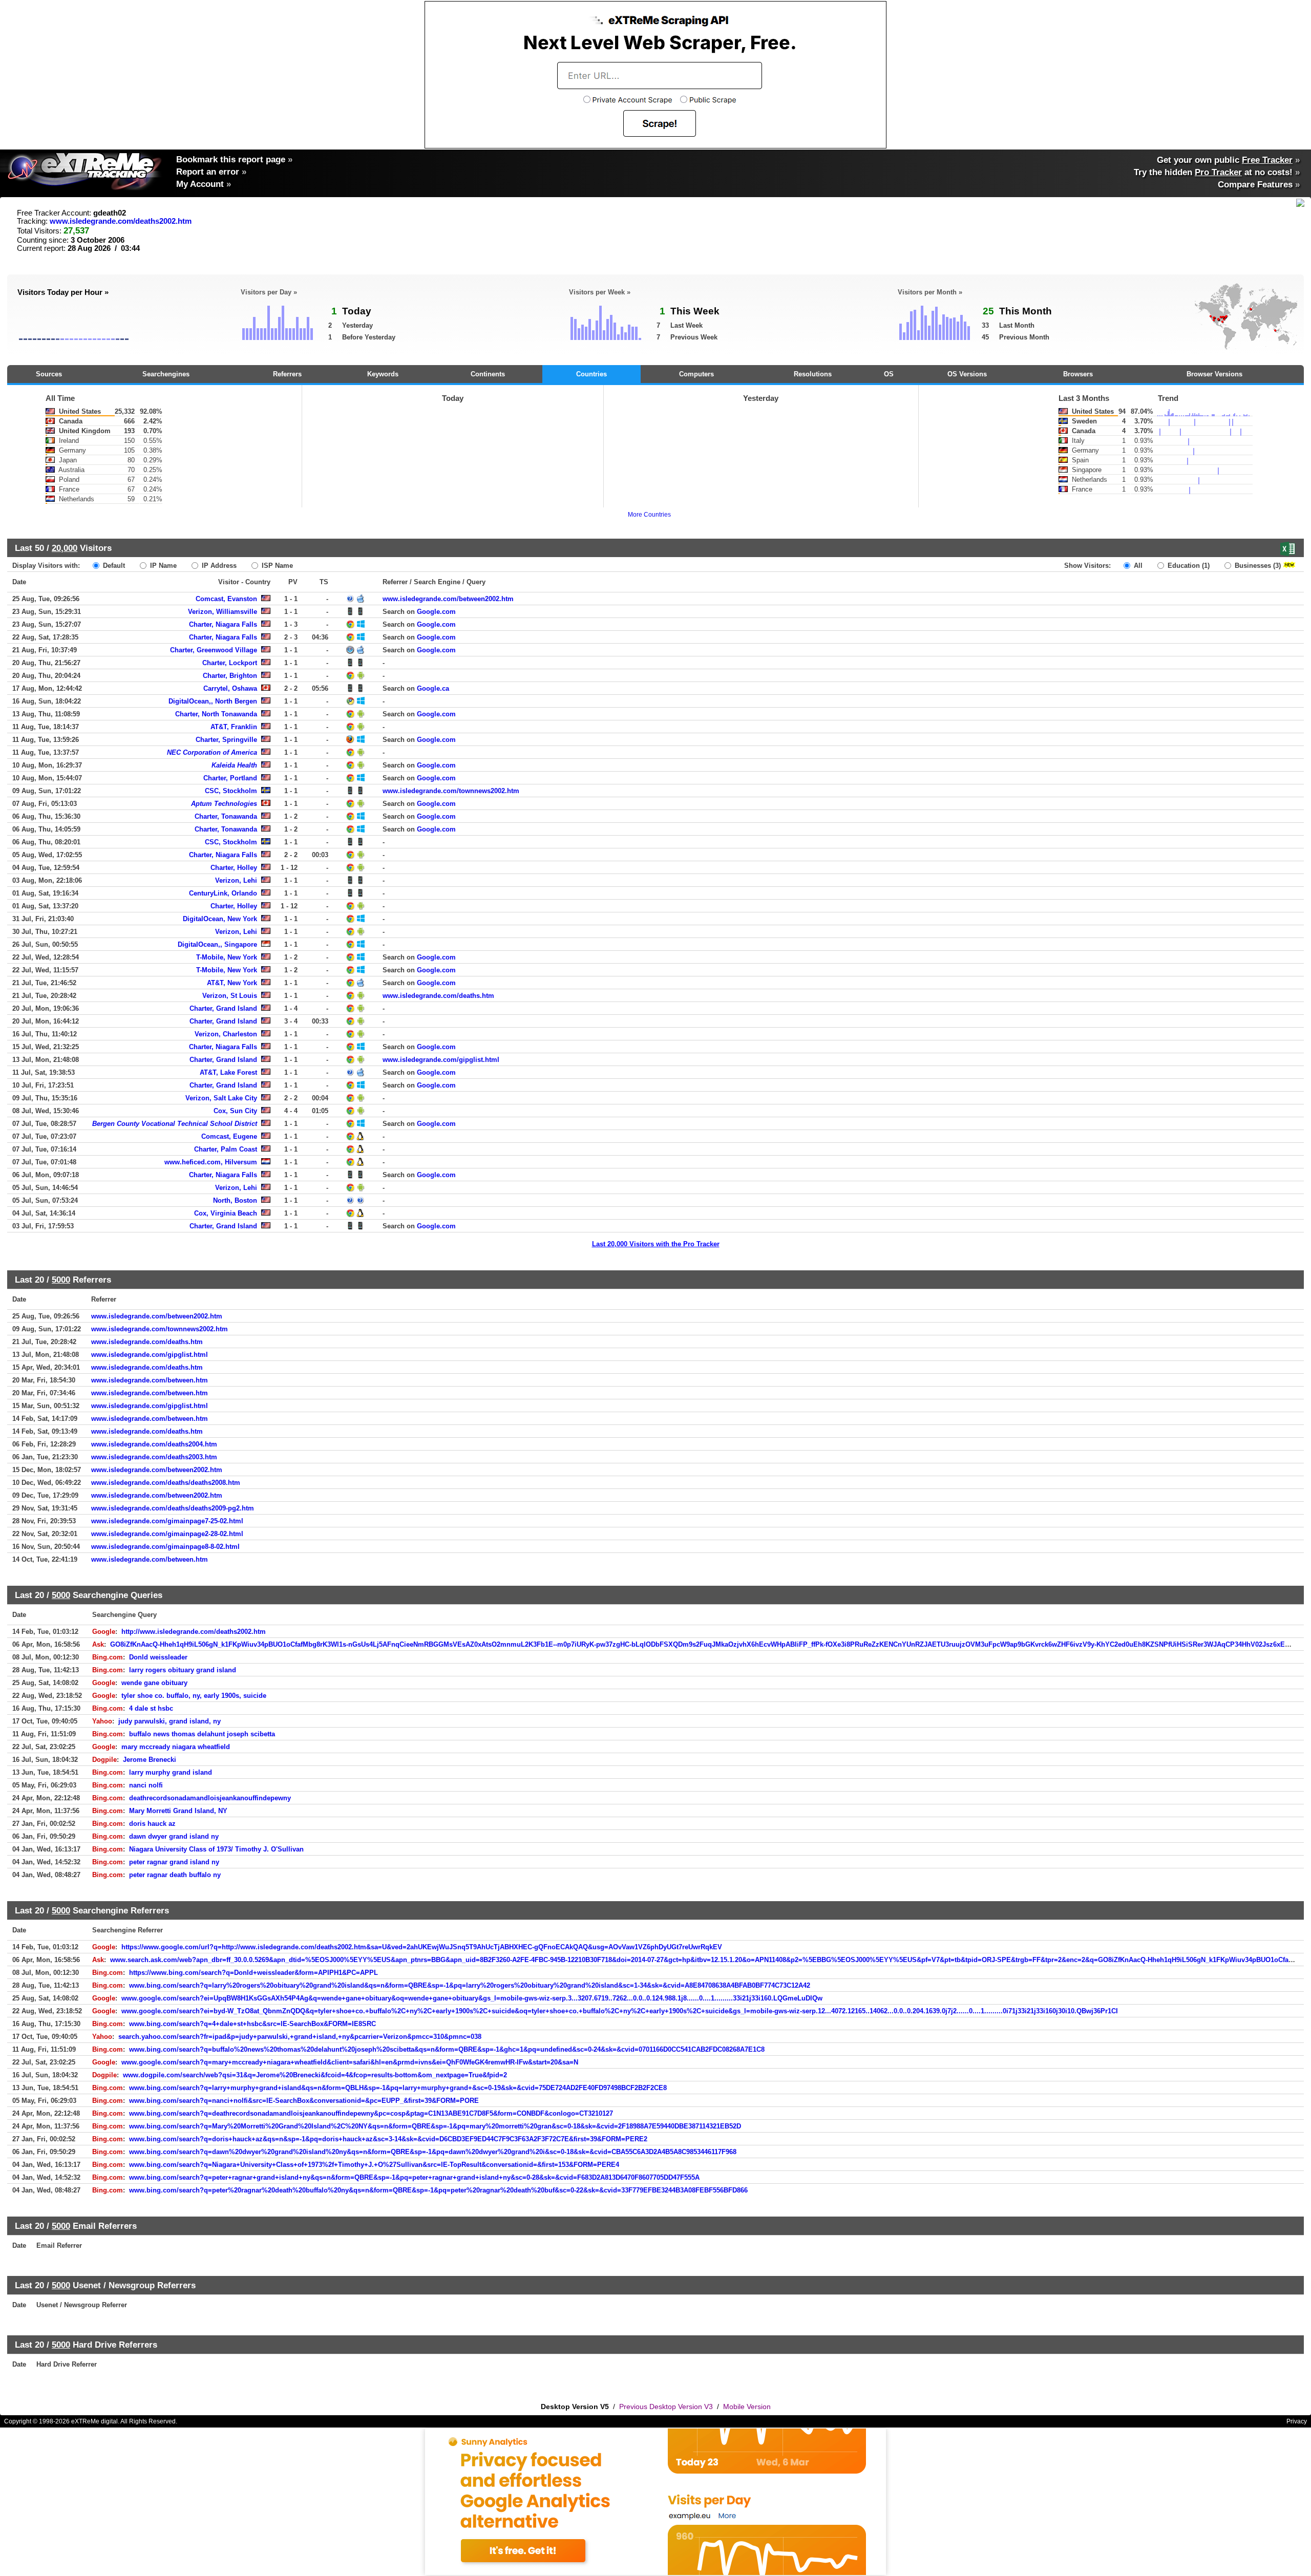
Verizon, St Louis (230, 996)
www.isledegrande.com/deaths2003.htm (154, 1457)
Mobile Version (747, 2407)
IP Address (218, 566)
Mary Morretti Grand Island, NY (178, 1811)
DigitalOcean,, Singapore (217, 944)
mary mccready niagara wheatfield (176, 1747)
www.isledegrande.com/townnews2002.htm (451, 791)
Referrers (287, 374)
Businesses (1257, 566)
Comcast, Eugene (229, 1136)
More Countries (649, 515)
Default (113, 566)
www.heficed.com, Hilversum (211, 1162)
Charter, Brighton (230, 676)
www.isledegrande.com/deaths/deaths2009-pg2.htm (173, 1508)
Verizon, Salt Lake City (221, 1098)
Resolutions (813, 374)
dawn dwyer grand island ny (174, 1836)
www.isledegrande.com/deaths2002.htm (121, 221)
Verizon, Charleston (226, 1034)
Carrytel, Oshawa (230, 688)
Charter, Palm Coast (226, 1149)
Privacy (1297, 2421)
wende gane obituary (154, 1683)
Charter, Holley (234, 868)
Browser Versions (1214, 374)
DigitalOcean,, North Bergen (213, 701)
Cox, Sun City (235, 1111)
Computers (696, 374)
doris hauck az (152, 1824)
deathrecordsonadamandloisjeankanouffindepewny (210, 1798)
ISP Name (276, 566)
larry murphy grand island (171, 1772)
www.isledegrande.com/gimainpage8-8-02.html (165, 1547)
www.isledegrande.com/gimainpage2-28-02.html (167, 1534)
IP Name (162, 566)
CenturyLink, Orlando (223, 893)
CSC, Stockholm (231, 791)
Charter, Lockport (230, 663)
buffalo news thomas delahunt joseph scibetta (202, 1734)
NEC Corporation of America (212, 752)
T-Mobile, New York (227, 957)
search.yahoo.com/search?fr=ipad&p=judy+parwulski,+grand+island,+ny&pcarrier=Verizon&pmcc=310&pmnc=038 (300, 2037)
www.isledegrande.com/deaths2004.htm (154, 1444)
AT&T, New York (232, 983)
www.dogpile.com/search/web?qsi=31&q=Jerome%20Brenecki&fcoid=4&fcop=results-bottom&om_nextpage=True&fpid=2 (315, 2075)
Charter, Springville (226, 740)
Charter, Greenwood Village (214, 650)
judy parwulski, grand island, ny (170, 1721)
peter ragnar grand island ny (174, 1862)
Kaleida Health (234, 765)
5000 (61, 1280)
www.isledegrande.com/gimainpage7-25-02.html (167, 1521)
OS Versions (967, 374)
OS (889, 374)
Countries (591, 374)
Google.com (436, 612)
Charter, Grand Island (223, 1008)
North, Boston (235, 1200)
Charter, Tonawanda (226, 816)
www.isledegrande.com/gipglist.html (441, 1060)
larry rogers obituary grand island (183, 1670)
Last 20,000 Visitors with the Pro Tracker (656, 1244)
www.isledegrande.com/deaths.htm (438, 996)
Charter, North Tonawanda (216, 714)
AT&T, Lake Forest (228, 1072)
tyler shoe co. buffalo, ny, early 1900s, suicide (194, 1696)
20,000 (65, 548)
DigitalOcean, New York (220, 919)
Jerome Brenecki (150, 1760)
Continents (488, 374)
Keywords (383, 374)
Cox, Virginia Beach (226, 1213)
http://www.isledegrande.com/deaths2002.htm (194, 1632)
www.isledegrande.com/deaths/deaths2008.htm (166, 1483)
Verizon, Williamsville (223, 612)
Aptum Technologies (224, 804)
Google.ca (433, 688)
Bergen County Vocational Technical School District (175, 1124)
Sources (49, 374)
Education (1188, 566)
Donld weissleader (158, 1657)
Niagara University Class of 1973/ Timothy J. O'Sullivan (216, 1849)
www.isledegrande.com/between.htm (150, 1380)
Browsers (1078, 374)
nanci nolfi (146, 1785)
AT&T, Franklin (234, 727)
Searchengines (166, 374)
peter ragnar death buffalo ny (175, 1875)
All (1137, 566)
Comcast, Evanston (226, 599)
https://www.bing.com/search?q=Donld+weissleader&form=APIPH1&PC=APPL (253, 1973)
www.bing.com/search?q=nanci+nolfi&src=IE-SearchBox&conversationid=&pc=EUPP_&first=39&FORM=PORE (304, 2101)
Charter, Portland (230, 778)
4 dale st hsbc (151, 1708)
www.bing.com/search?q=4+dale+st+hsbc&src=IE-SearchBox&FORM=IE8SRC (252, 2024)
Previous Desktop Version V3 (666, 2407)
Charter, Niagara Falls (223, 624)
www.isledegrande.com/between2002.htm (448, 599)
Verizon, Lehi (236, 880)
